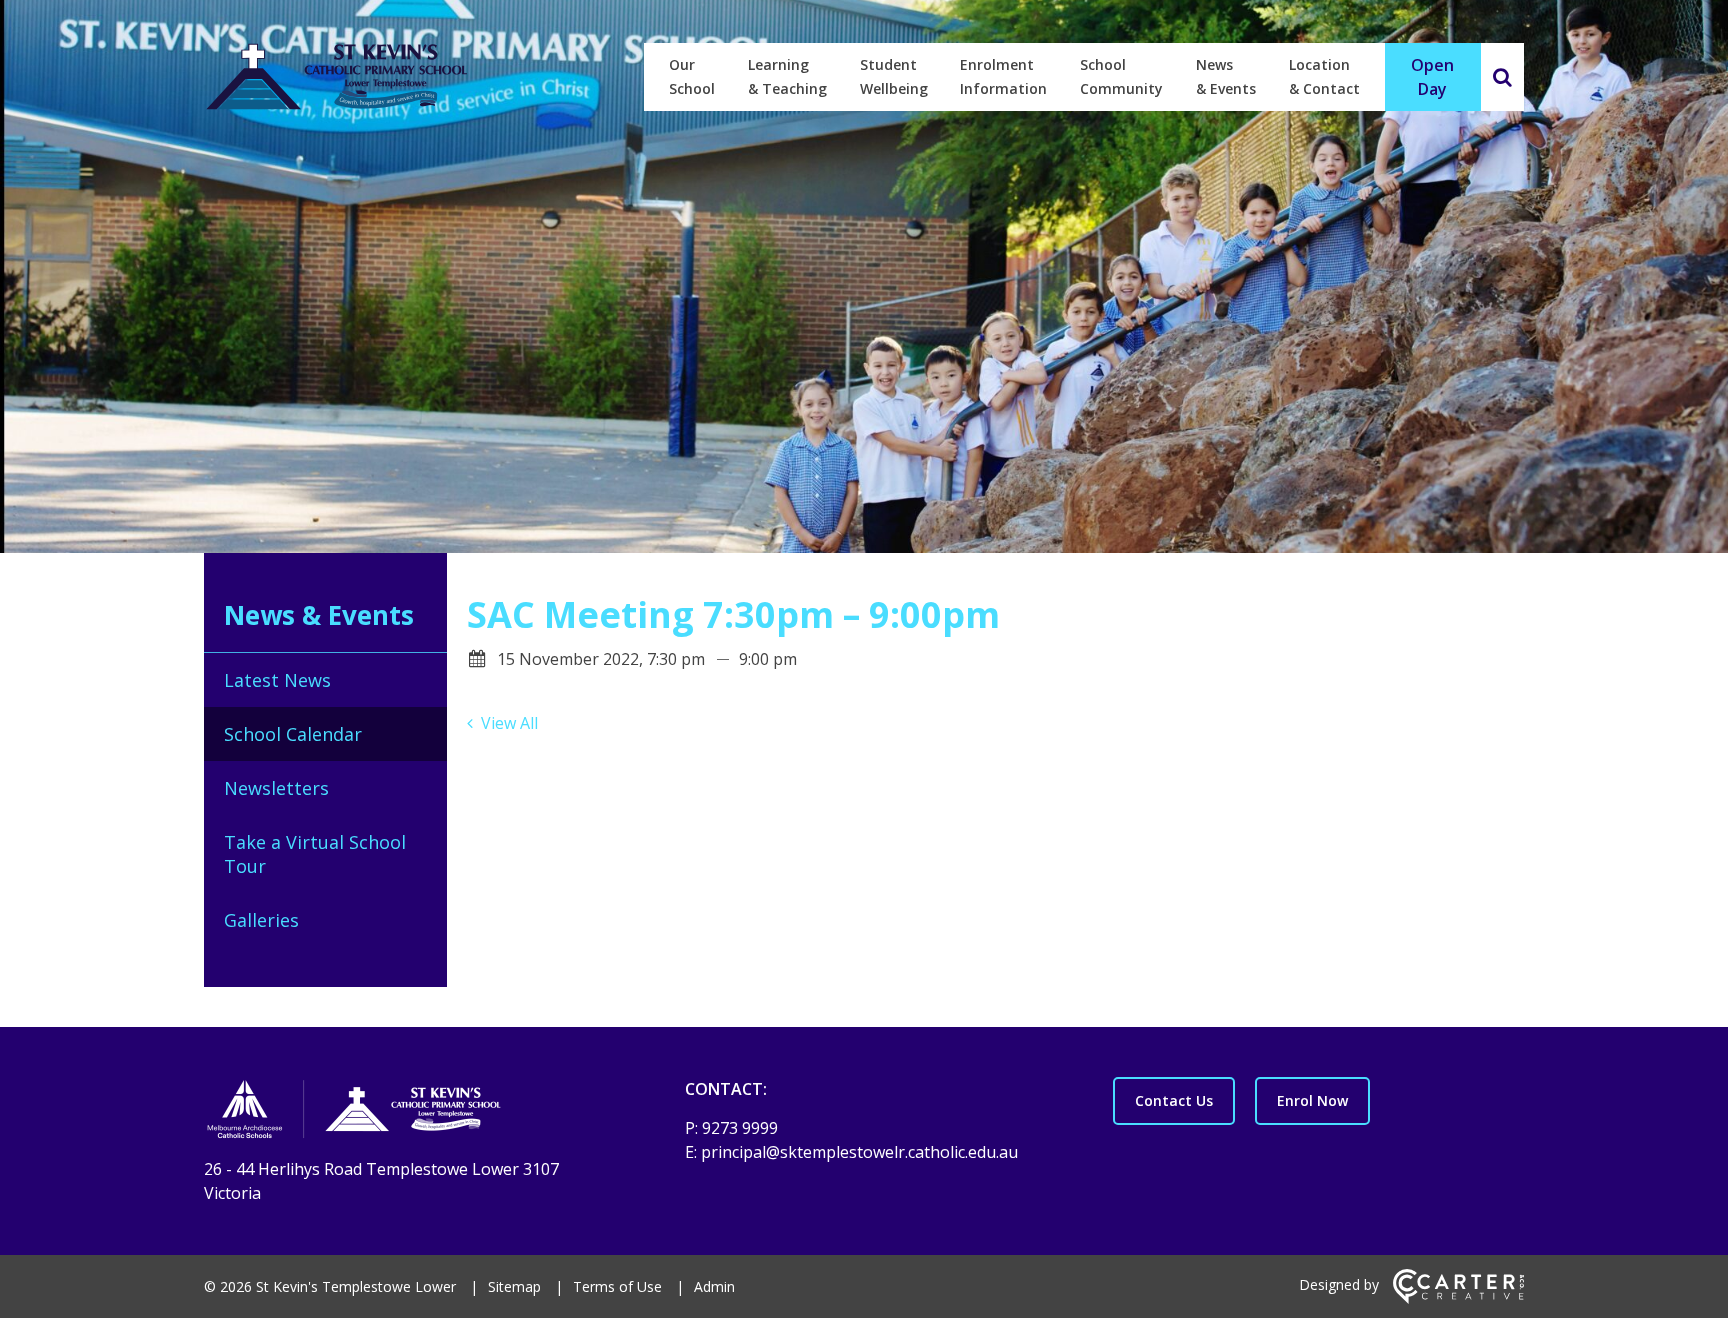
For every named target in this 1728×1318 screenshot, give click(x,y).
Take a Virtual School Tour (315, 854)
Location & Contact (1324, 76)
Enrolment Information (1003, 76)
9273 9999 (740, 1128)
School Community (1121, 76)
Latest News (277, 680)
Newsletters (276, 788)
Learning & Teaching (787, 76)
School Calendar (293, 734)
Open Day (1432, 77)
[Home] (409, 1112)
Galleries (261, 920)
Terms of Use (617, 1286)
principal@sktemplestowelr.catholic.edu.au (859, 1152)
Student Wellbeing (894, 76)
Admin (714, 1286)
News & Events (1226, 76)
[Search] (1502, 77)
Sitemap (514, 1286)
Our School (692, 76)
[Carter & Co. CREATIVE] (1458, 1298)
